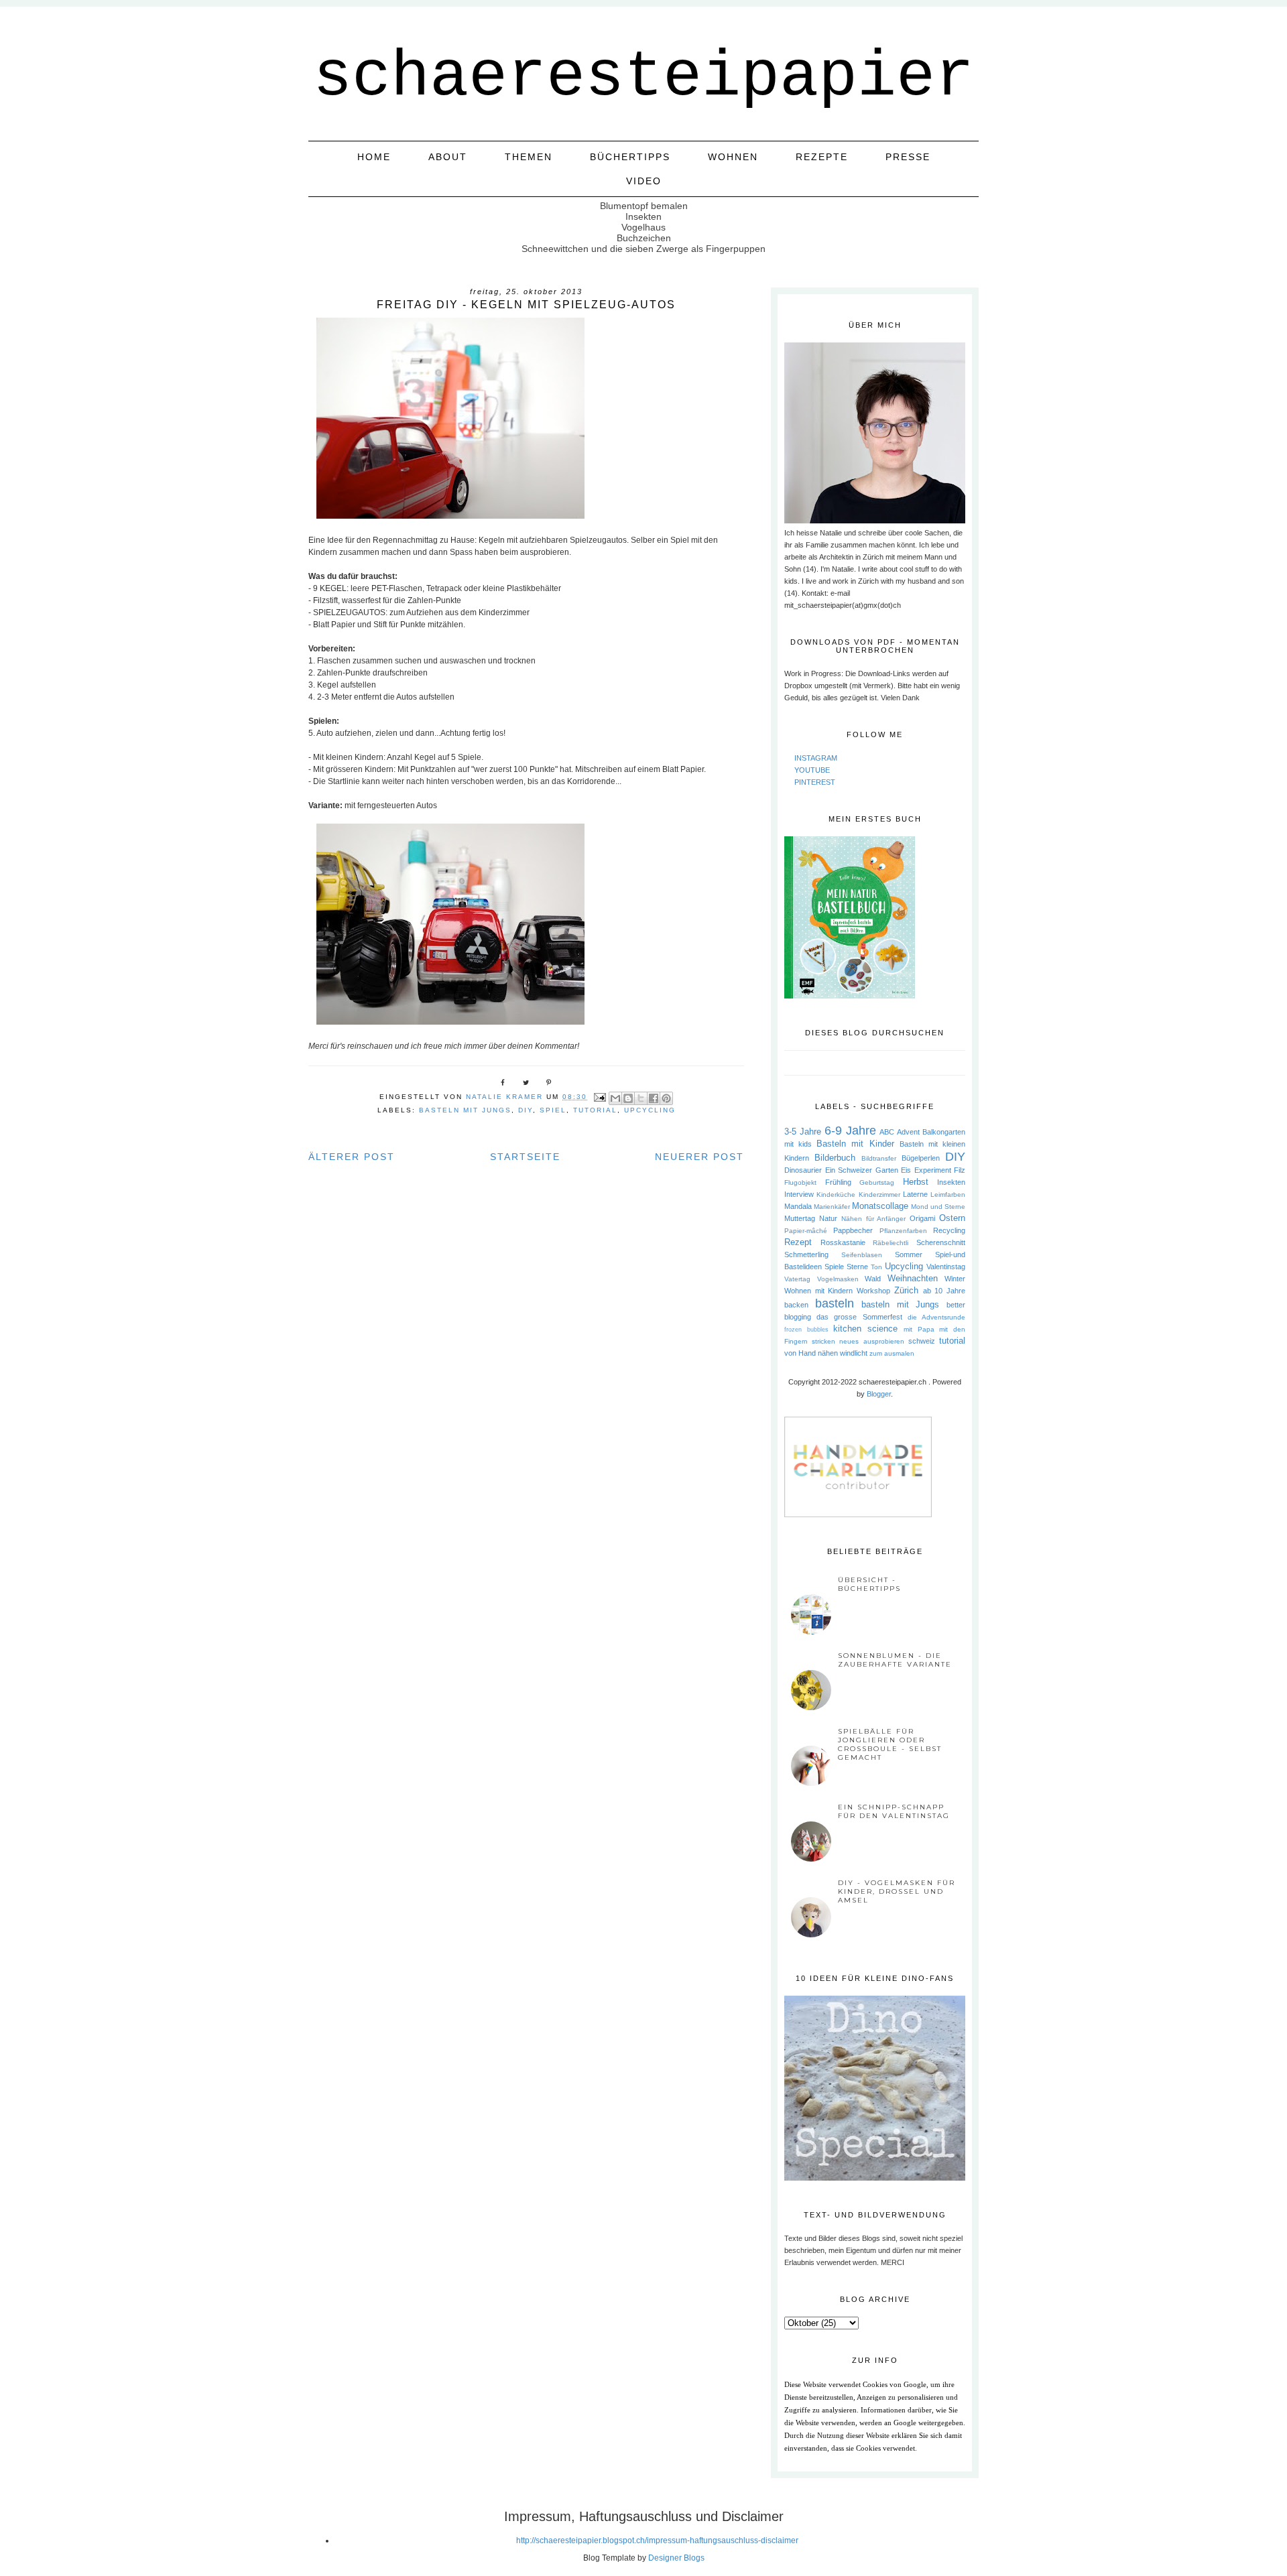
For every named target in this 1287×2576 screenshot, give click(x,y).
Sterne (857, 1267)
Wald (873, 1279)
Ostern (952, 1218)
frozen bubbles (806, 1330)
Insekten (951, 1182)
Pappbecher (853, 1230)
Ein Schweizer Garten (862, 1170)
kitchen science (865, 1329)
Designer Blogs (676, 2558)
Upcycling (650, 1110)
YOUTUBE (812, 770)
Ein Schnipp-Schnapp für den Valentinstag (894, 1811)
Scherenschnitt (941, 1242)
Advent (908, 1132)
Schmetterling (806, 1254)
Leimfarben (948, 1195)
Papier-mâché (806, 1231)
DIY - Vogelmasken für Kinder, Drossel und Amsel (897, 1891)
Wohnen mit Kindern (818, 1291)
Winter (955, 1279)
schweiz (922, 1341)
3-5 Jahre (803, 1132)
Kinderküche (836, 1195)
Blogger (879, 1394)
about (448, 157)
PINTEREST (815, 782)
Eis (906, 1170)
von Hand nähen (811, 1353)
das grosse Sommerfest (859, 1317)
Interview (799, 1194)
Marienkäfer (832, 1207)
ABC (887, 1132)
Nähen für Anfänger (874, 1219)
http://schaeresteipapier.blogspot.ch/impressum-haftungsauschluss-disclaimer (657, 2540)
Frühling (838, 1182)
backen (796, 1305)
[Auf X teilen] (641, 1098)
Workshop (873, 1291)
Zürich (906, 1290)
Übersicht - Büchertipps (869, 1584)
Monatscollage (880, 1206)
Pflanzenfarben (903, 1231)
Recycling (949, 1230)
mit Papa (919, 1329)
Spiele (834, 1267)
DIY (526, 1110)
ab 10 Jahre (944, 1291)
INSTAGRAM (816, 758)
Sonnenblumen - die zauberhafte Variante (895, 1660)
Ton (876, 1267)
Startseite (525, 1157)
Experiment (933, 1170)
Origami (922, 1218)
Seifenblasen (862, 1255)
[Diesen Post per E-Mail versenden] (615, 1098)
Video (644, 181)
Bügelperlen (921, 1158)
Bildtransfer (879, 1158)
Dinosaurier (803, 1170)
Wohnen (733, 157)
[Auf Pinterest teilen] (666, 1098)
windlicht (854, 1353)
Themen (529, 157)
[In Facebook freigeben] (654, 1098)
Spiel (553, 1110)
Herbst (916, 1182)
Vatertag (797, 1279)
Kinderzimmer (879, 1195)
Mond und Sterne (938, 1207)
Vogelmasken (838, 1279)
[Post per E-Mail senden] (600, 1097)
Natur (828, 1218)
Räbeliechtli (891, 1243)
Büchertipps (630, 157)
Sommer (909, 1254)
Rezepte (822, 157)
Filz (960, 1170)
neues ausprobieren (871, 1341)
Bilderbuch (835, 1158)
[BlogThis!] (628, 1098)
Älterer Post (352, 1157)
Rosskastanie (843, 1242)
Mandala (798, 1206)
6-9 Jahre (850, 1131)
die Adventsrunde (936, 1317)
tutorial (595, 1110)
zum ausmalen (892, 1353)
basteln (835, 1303)
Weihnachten (913, 1278)
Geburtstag (877, 1182)
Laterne (915, 1194)
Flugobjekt (800, 1182)
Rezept (798, 1242)
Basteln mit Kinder (855, 1144)
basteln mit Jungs (465, 1110)
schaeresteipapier (643, 77)
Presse (908, 157)
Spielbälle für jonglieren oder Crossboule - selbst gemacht (890, 1744)
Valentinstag (946, 1267)
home (374, 157)
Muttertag (800, 1218)
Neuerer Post (699, 1157)
